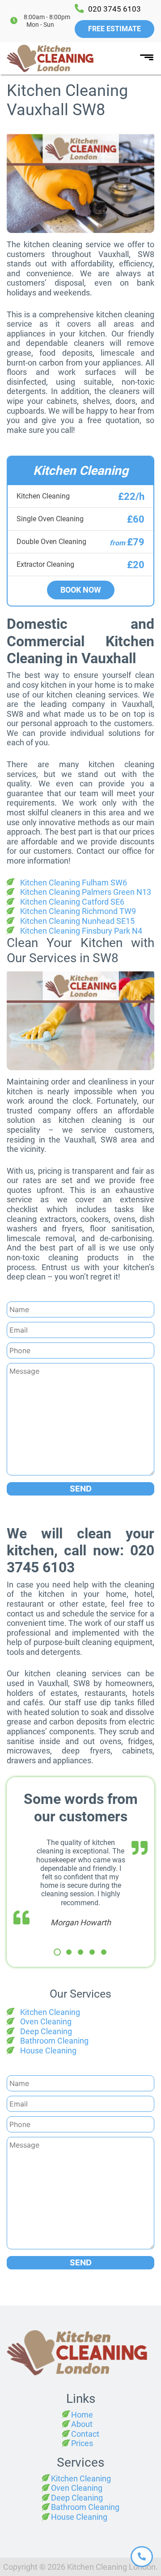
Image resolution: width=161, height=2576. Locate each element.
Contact (85, 2434)
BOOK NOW (81, 590)
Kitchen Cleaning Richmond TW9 (78, 911)
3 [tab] (80, 1952)
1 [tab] (57, 1952)
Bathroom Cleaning (54, 2041)
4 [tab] (92, 1952)
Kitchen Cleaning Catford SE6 (72, 902)
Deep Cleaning (46, 2031)
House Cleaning (48, 2050)
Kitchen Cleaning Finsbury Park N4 (81, 931)
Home (82, 2415)
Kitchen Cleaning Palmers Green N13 (86, 892)
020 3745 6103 (114, 9)
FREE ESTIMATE (114, 29)
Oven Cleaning (46, 2021)
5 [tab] (104, 1952)
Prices (82, 2443)
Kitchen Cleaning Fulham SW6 (74, 883)
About (82, 2424)
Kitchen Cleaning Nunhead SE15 (77, 921)
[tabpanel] (80, 1883)
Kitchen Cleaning (50, 2012)
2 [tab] (69, 1952)
